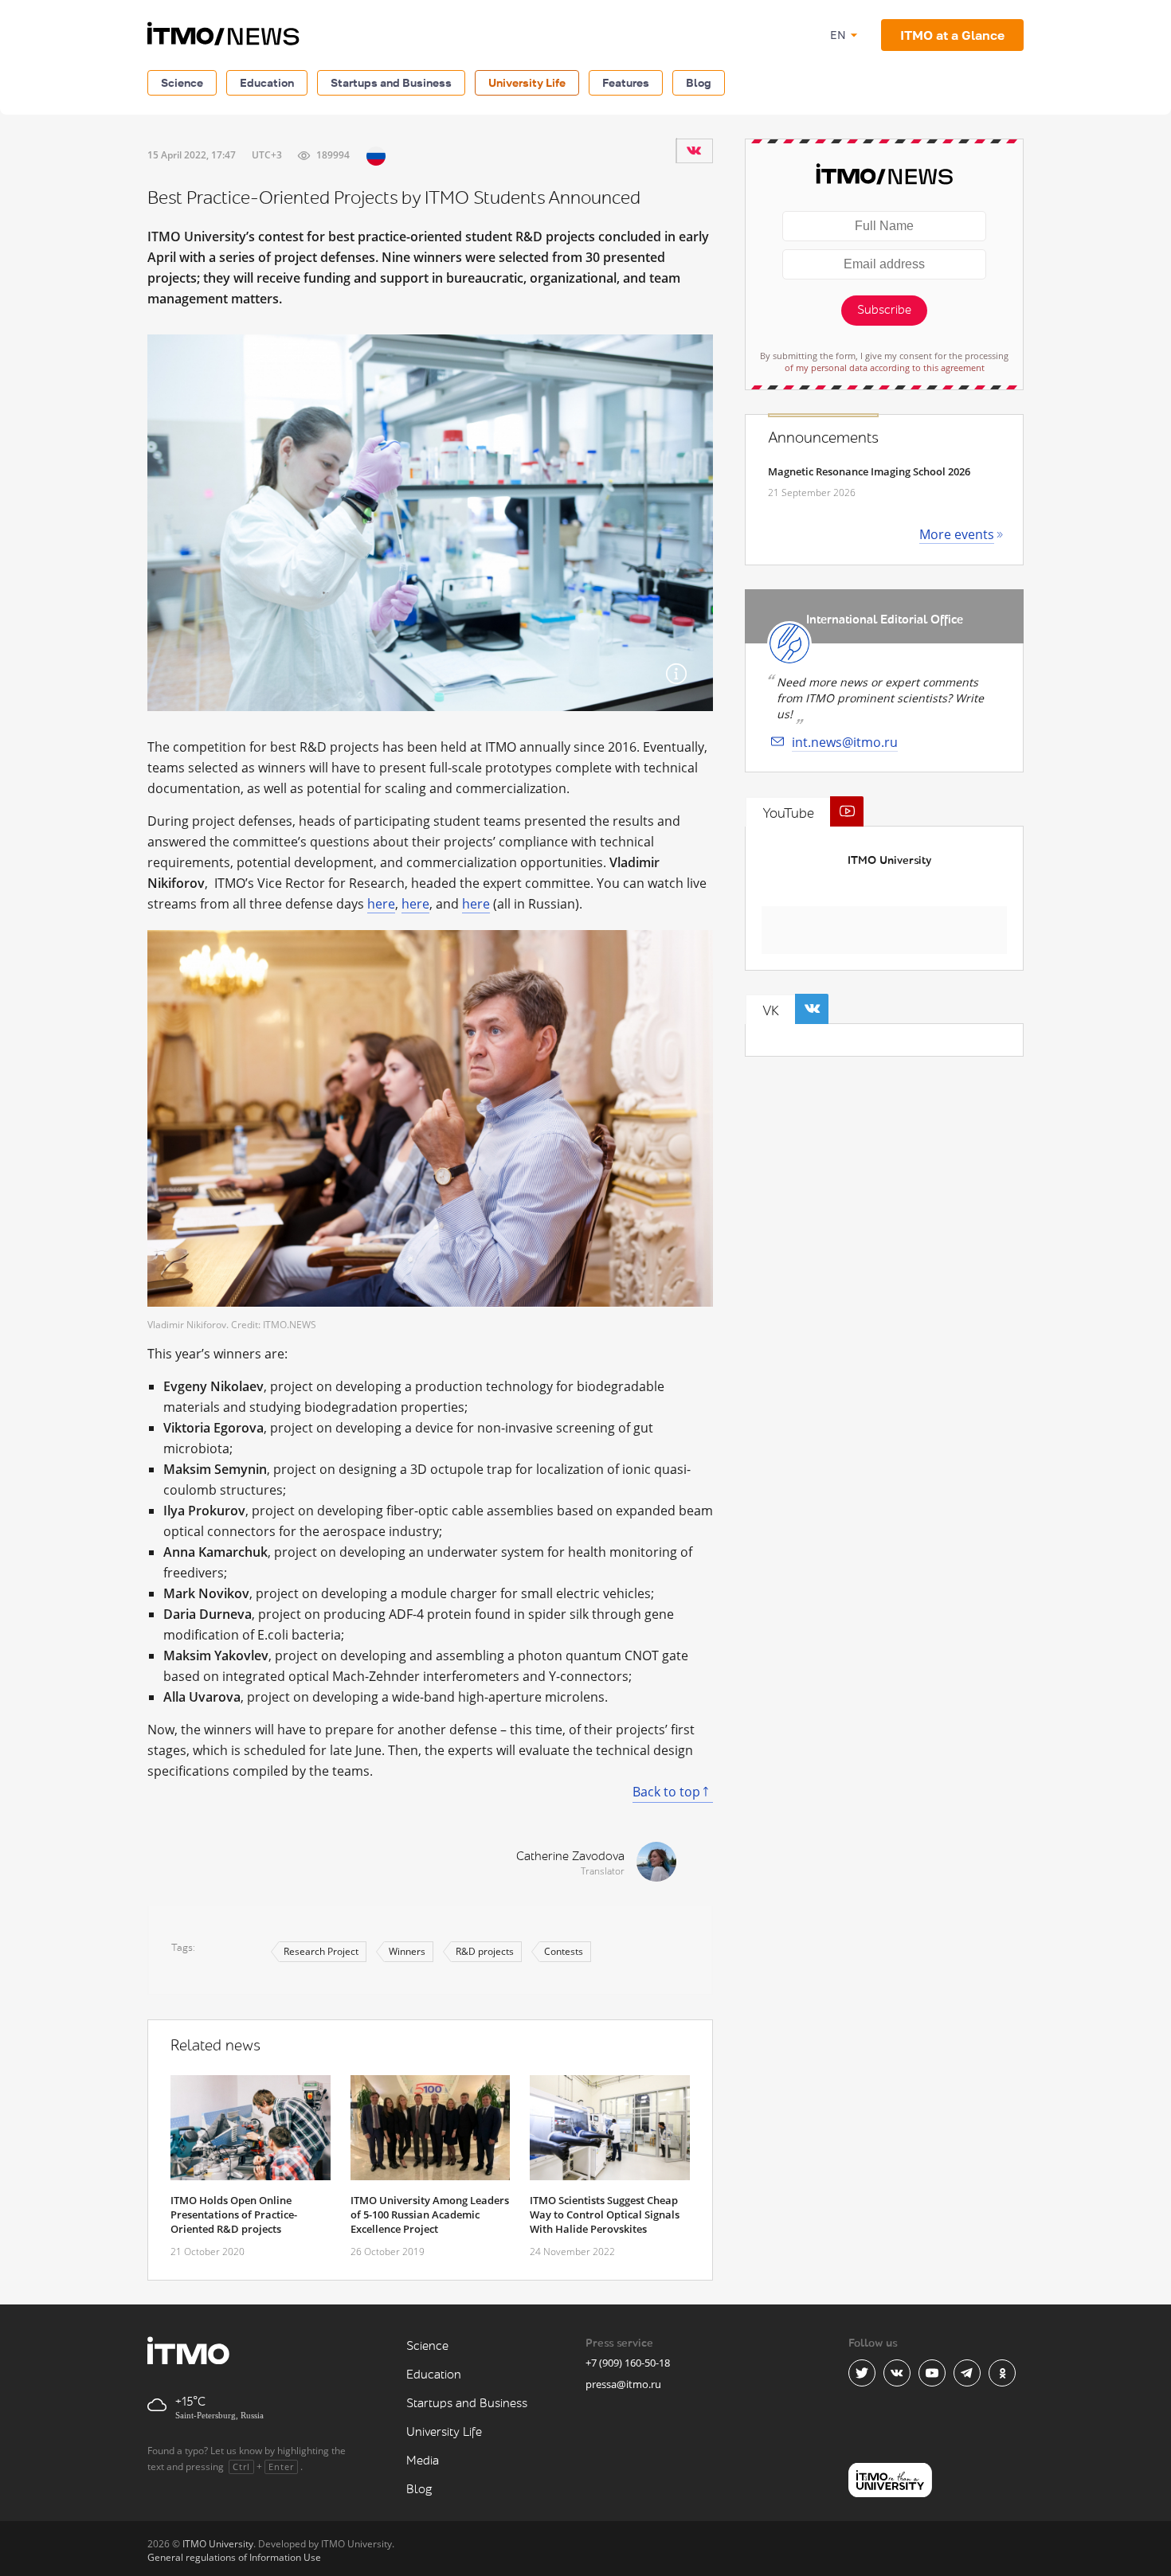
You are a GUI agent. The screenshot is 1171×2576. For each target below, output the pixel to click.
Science (182, 82)
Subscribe (884, 310)
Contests (564, 1951)
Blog (699, 82)
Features (626, 82)
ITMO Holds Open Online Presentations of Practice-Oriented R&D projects (234, 2214)
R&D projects (485, 1951)
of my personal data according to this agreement (885, 367)
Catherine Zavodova (570, 1857)
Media (423, 2461)
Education (267, 82)
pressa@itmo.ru (623, 2384)
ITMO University (889, 860)
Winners (407, 1951)
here (381, 904)
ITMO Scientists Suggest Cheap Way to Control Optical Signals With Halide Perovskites (605, 2214)
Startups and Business (391, 82)
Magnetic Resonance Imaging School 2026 (869, 471)
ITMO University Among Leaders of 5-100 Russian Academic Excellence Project (430, 2214)
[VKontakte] (694, 150)
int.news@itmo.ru (845, 742)
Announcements (823, 438)
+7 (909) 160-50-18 (628, 2363)
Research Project (321, 1951)
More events (957, 534)
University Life (527, 82)
